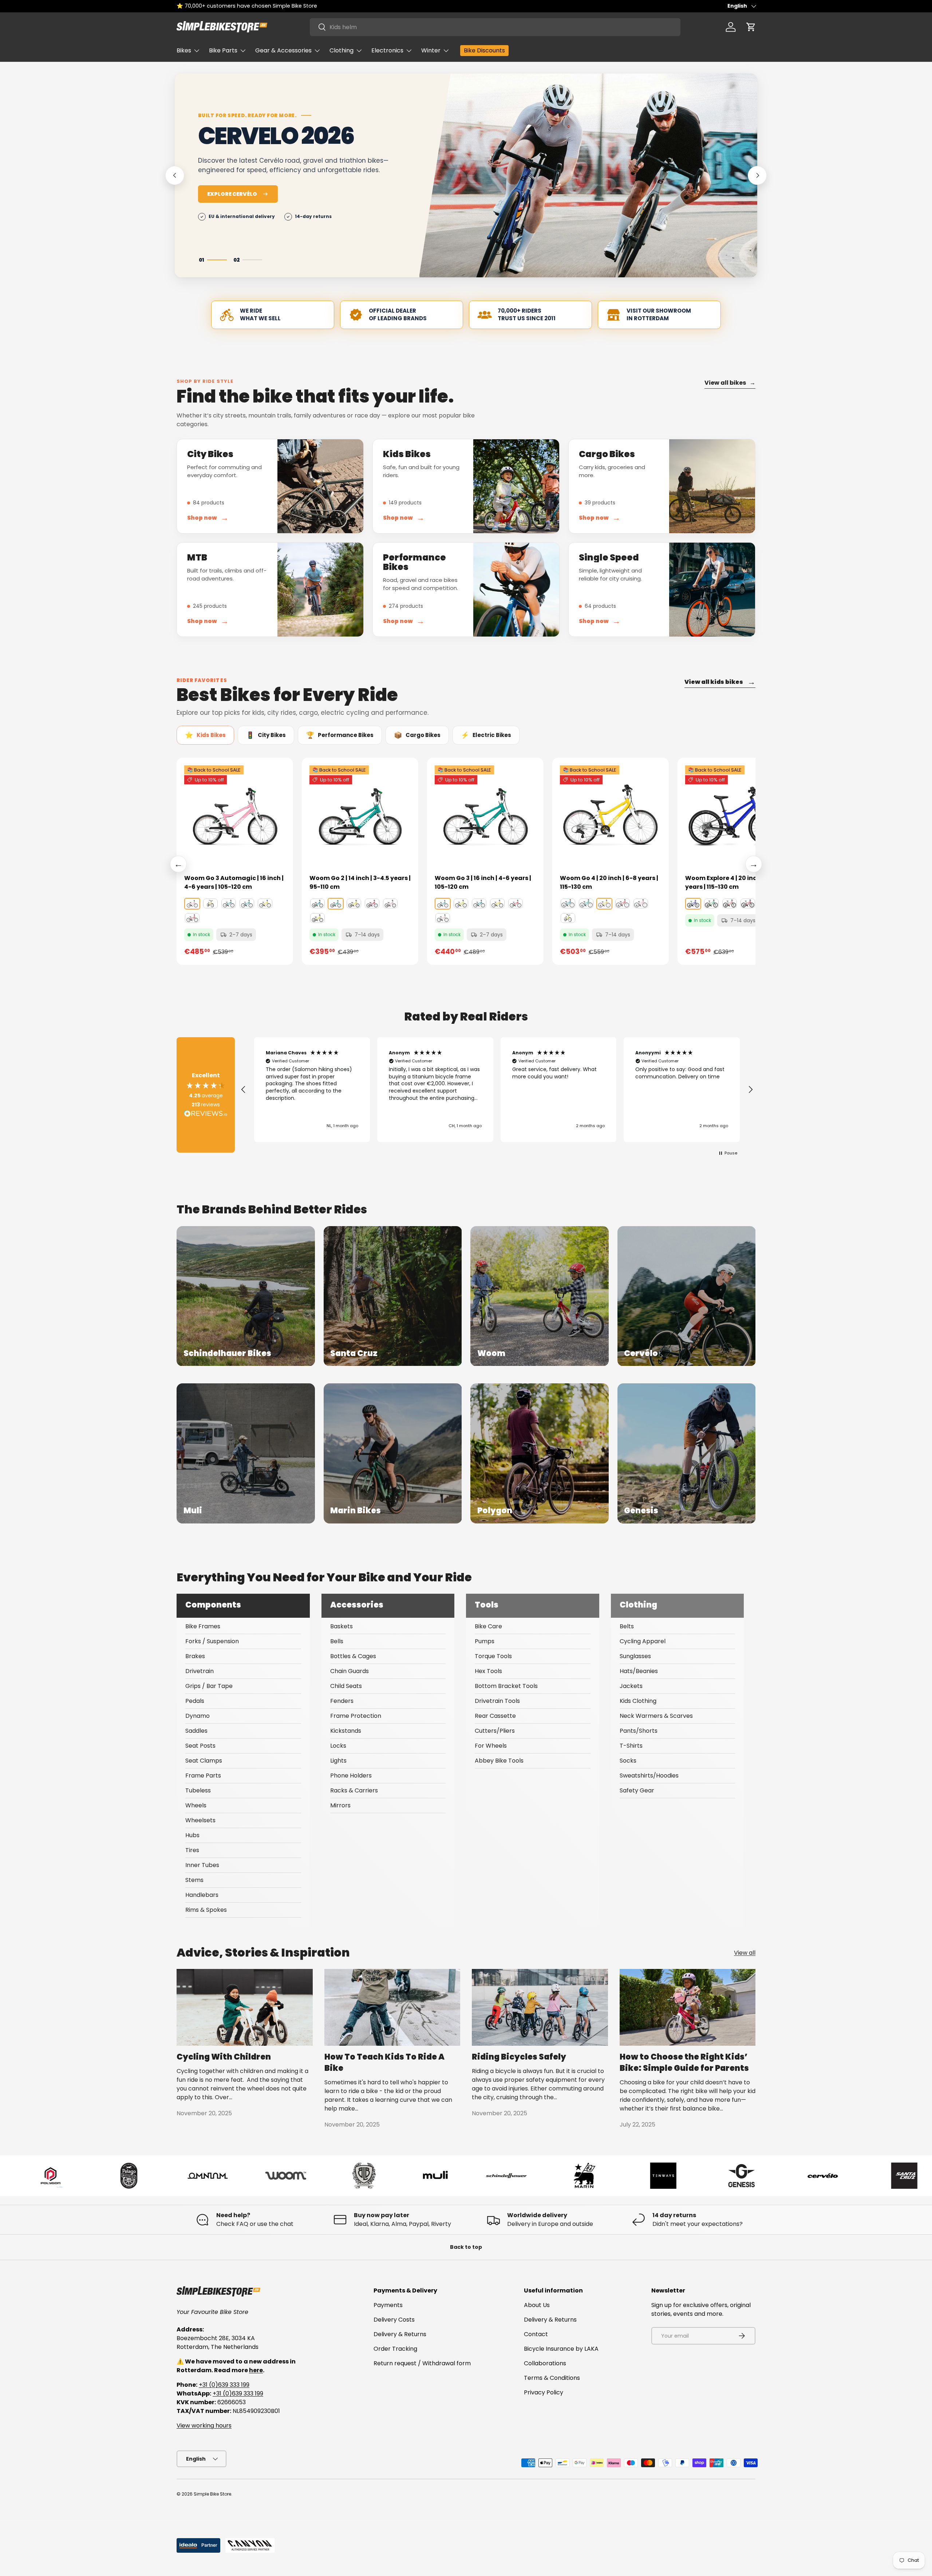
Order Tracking (395, 2349)
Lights (338, 1761)
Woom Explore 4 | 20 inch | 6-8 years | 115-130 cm (730, 882)
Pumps (485, 1641)
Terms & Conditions (552, 2378)
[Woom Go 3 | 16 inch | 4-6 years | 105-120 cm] (485, 816)
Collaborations (545, 2363)
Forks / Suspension (212, 1641)
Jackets (631, 1686)
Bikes (184, 50)
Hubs (192, 1835)
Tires (192, 1850)
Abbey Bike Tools (499, 1761)
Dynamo (198, 1716)
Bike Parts (223, 50)
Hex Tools (488, 1671)
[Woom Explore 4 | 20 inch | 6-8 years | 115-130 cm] (736, 816)
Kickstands (346, 1731)
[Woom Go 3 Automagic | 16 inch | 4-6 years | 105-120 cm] (235, 816)
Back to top (466, 2247)
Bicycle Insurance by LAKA (561, 2349)
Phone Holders (351, 1776)
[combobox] (495, 27)
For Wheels (491, 1746)
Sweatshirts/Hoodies (649, 1776)
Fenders (342, 1701)
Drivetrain (200, 1671)
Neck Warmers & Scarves (656, 1716)
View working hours (204, 2426)
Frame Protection (356, 1716)
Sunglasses (635, 1656)
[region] (497, 1090)
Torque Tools (493, 1656)
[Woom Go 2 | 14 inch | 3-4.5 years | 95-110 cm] (360, 816)
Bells (337, 1641)
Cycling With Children (224, 2057)
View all (745, 1953)
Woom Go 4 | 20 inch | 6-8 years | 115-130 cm (609, 882)
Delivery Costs (394, 2320)
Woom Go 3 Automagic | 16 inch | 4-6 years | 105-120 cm (234, 882)
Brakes (195, 1656)
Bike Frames (203, 1626)
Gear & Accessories (283, 50)
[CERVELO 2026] (588, 175)
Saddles (196, 1731)
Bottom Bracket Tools (506, 1686)
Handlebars (202, 1895)
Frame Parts (203, 1776)
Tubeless (198, 1790)
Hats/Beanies (639, 1671)
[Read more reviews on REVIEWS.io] (206, 1114)
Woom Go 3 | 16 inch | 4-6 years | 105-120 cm (483, 882)
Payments (388, 2305)
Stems (194, 1880)
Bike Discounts (484, 50)
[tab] (205, 735)
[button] (751, 27)
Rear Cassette (495, 1716)
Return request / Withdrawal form (422, 2363)
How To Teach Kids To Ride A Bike (384, 2062)
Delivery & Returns (400, 2334)
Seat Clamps (204, 1761)
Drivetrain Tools (497, 1701)
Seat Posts (200, 1746)
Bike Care (488, 1626)
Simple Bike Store (212, 2494)
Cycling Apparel (643, 1641)
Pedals (195, 1701)
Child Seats (346, 1686)
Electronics (387, 50)
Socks (628, 1761)
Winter (431, 50)
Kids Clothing (638, 1701)
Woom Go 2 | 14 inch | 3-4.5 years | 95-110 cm (360, 882)
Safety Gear (637, 1790)
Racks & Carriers (354, 1790)
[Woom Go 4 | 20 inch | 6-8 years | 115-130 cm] (611, 816)
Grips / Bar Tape (209, 1686)
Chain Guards (349, 1671)
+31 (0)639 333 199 (224, 2385)
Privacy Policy (544, 2392)
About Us (537, 2305)
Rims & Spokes (206, 1910)
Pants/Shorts (639, 1731)
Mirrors (340, 1805)
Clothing (341, 50)
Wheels (196, 1805)
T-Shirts (631, 1746)
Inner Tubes (202, 1865)
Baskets (341, 1626)
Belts (627, 1626)
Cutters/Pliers (495, 1731)
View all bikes (730, 383)
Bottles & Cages (353, 1656)
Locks (338, 1746)
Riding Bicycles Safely (519, 2057)
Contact (536, 2334)
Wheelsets (200, 1820)
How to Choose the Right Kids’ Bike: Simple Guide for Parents (684, 2062)
